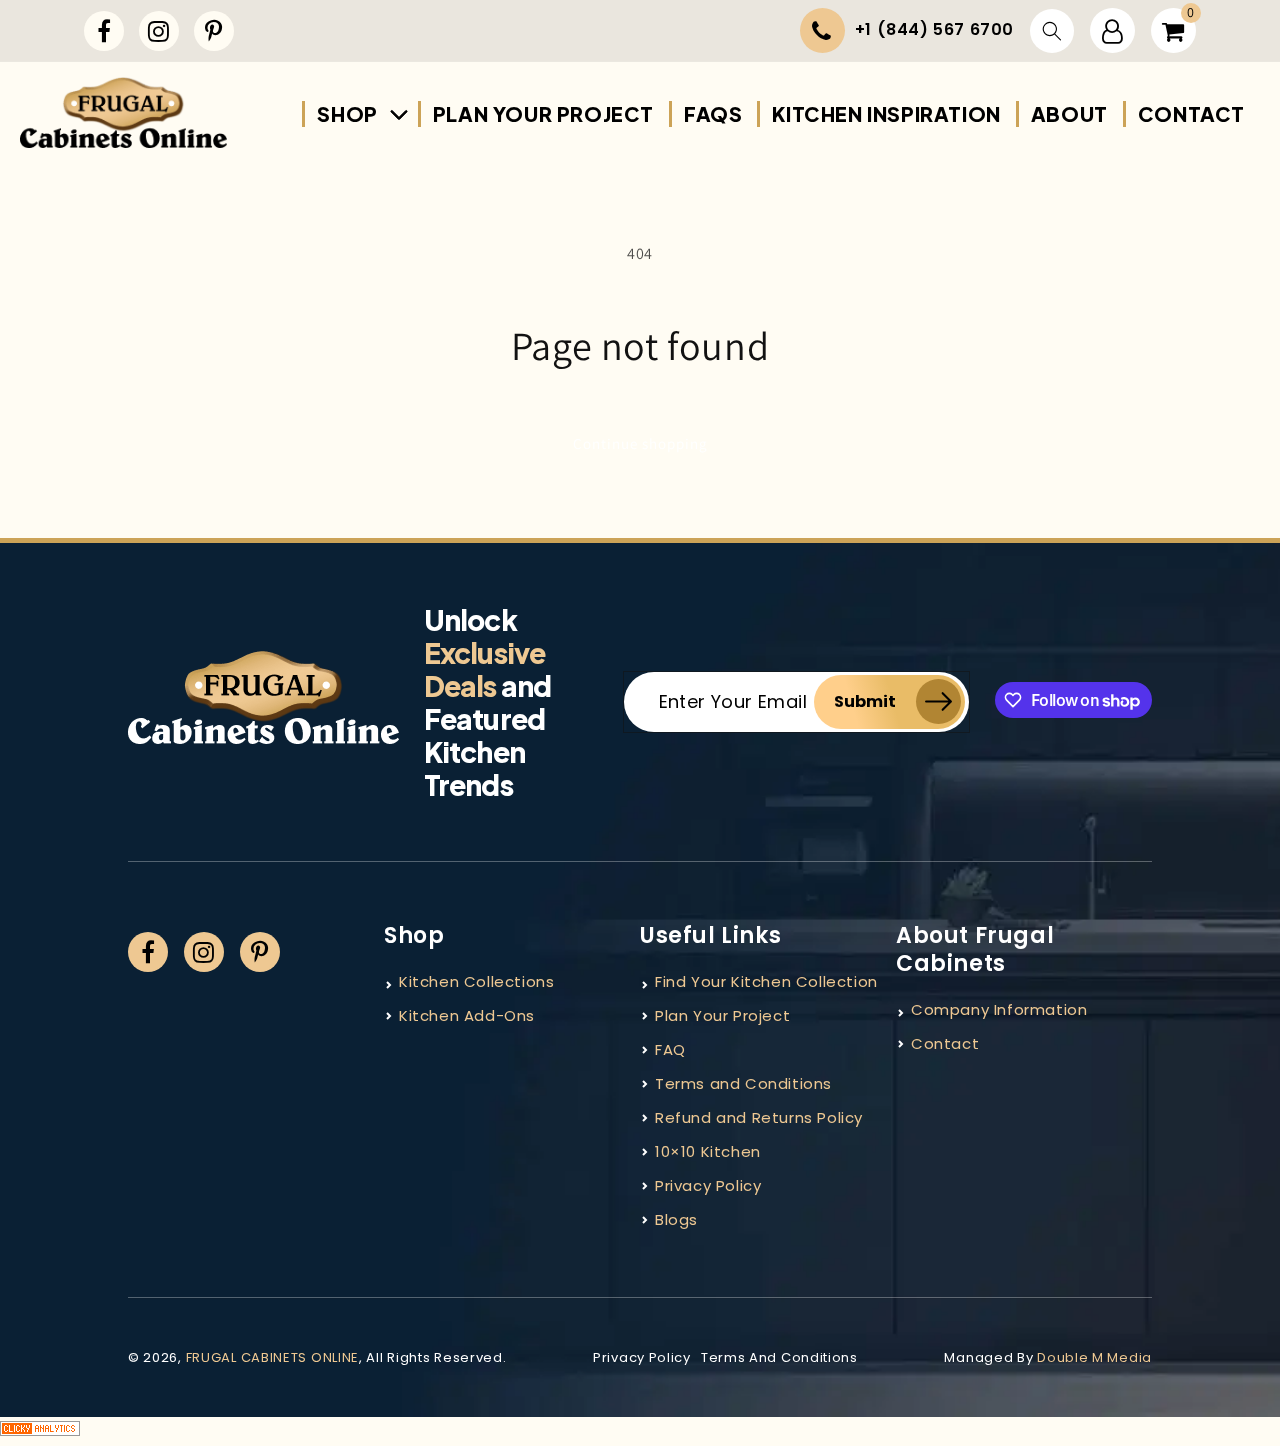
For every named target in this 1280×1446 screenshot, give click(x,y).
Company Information (999, 1009)
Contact (945, 1043)
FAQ (670, 1049)
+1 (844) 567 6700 (934, 29)
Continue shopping (640, 443)
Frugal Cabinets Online (272, 1357)
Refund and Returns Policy (759, 1117)
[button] (1052, 31)
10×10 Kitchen (708, 1151)
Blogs (676, 1219)
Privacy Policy (708, 1185)
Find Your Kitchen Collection (766, 981)
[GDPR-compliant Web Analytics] (640, 1431)
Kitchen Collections (476, 981)
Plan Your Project (722, 1015)
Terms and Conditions (743, 1083)
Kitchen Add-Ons (467, 1015)
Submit (865, 701)
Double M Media (1094, 1357)
